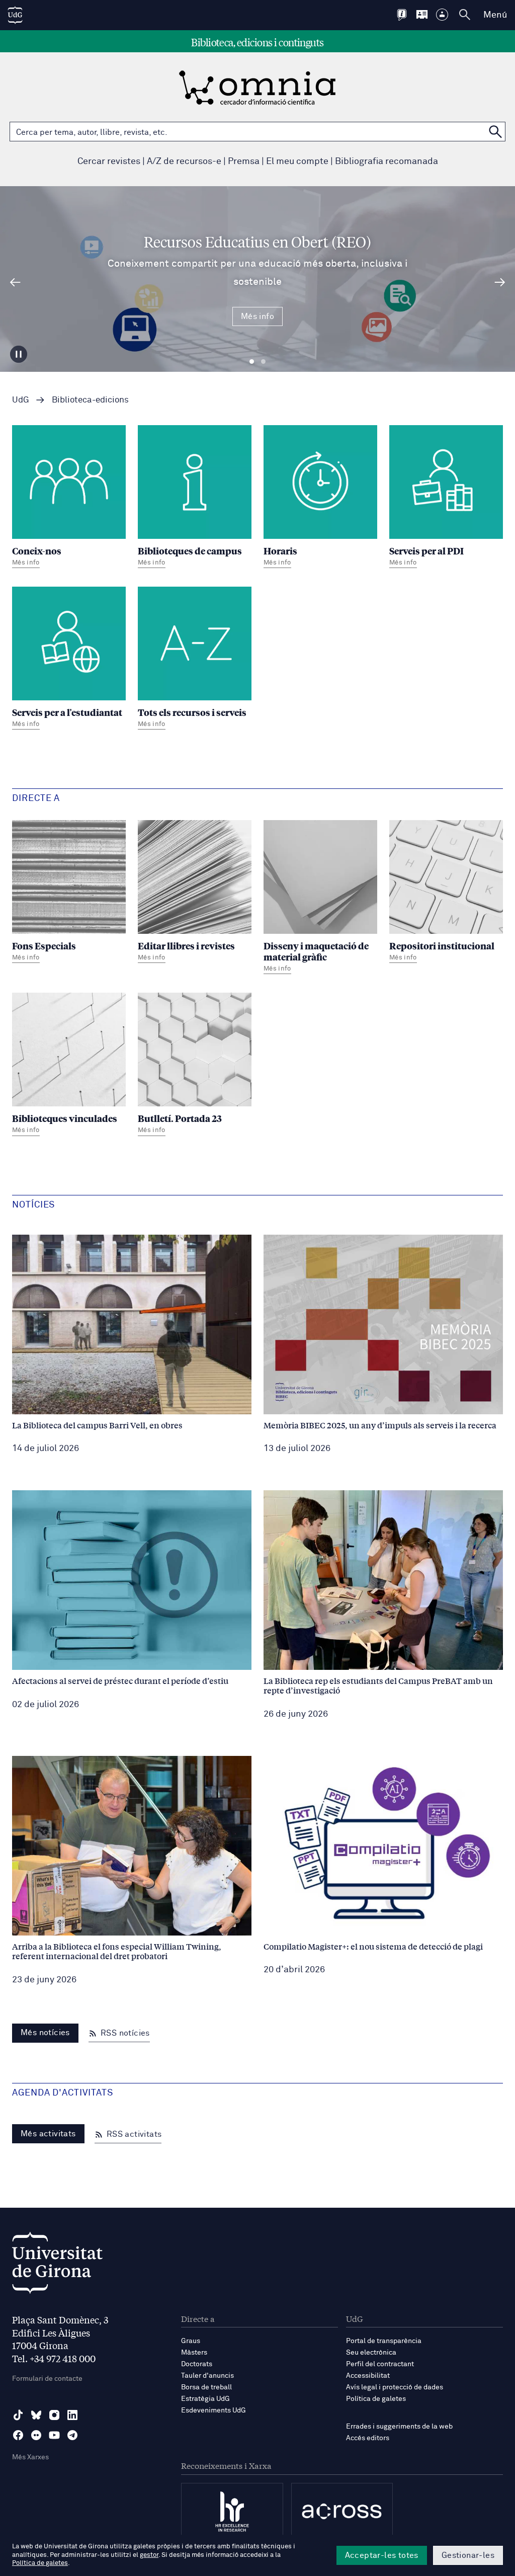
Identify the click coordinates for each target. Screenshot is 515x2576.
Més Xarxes (30, 2457)
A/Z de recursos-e (184, 162)
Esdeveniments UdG (213, 2410)
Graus (191, 2341)
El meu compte (297, 162)
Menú (495, 15)
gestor (149, 2555)
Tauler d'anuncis (207, 2376)
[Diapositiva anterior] (15, 282)
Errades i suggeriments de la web (399, 2427)
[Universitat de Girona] (57, 2265)
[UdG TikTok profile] (18, 2415)
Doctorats (197, 2364)
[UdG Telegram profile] (72, 2435)
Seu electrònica (371, 2353)
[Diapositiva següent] (500, 282)
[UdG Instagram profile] (54, 2415)
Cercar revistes (109, 162)
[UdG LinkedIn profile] (72, 2415)
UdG (21, 400)
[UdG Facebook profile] (18, 2435)
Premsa (244, 162)
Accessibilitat (368, 2376)
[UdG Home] (15, 15)
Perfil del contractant (380, 2364)
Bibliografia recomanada (387, 162)
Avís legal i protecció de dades (395, 2387)
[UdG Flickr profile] (36, 2435)
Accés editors (368, 2438)
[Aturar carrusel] (19, 354)
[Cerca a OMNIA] (495, 132)
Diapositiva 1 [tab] (252, 362)
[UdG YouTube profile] (54, 2435)
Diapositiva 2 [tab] (263, 362)
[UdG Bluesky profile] (36, 2415)
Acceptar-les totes (382, 2555)
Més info (257, 316)
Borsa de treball (206, 2387)
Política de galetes (376, 2399)
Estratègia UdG (205, 2399)
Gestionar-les (468, 2555)
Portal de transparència (384, 2341)
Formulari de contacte (47, 2379)
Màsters (194, 2353)
